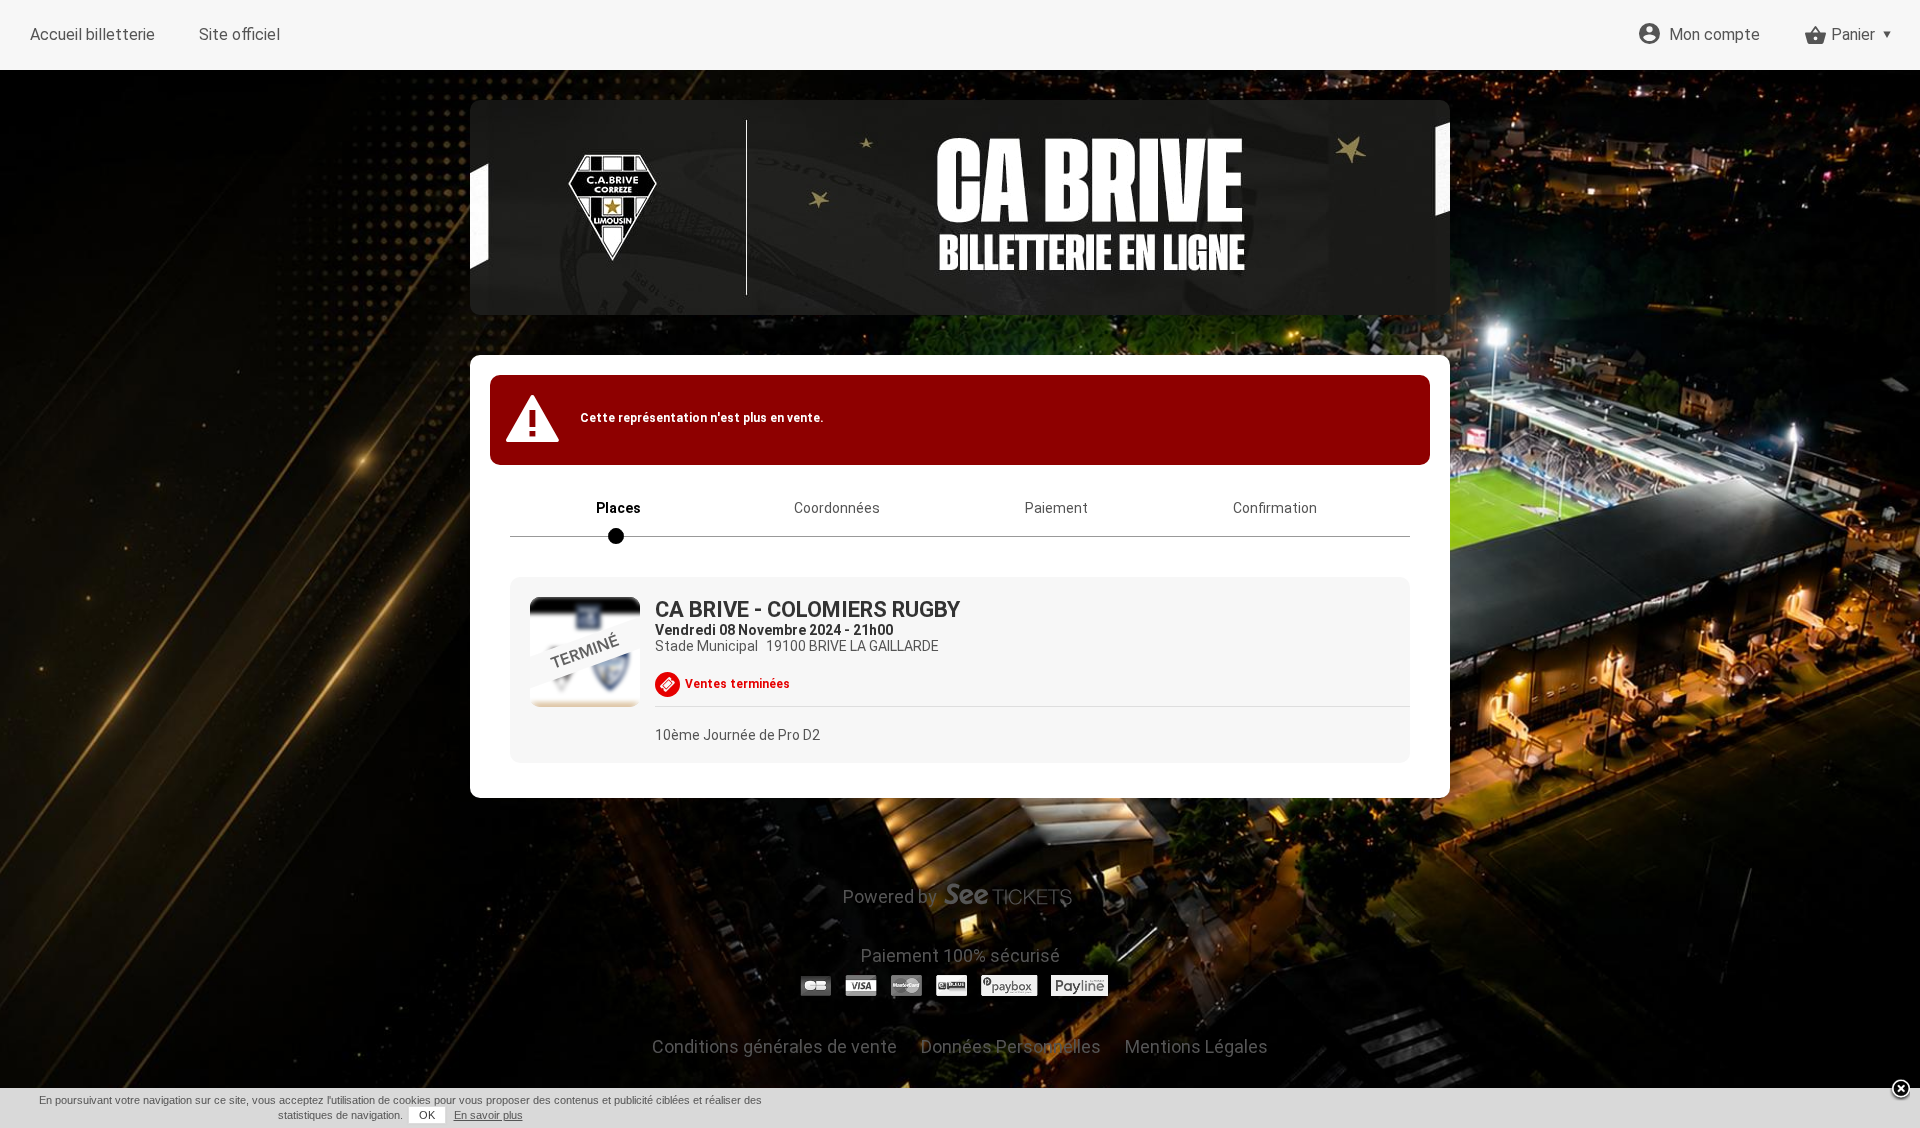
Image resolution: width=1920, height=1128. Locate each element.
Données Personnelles (1011, 1046)
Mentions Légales (1196, 1046)
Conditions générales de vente (774, 1046)
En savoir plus (488, 1115)
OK (427, 1115)
